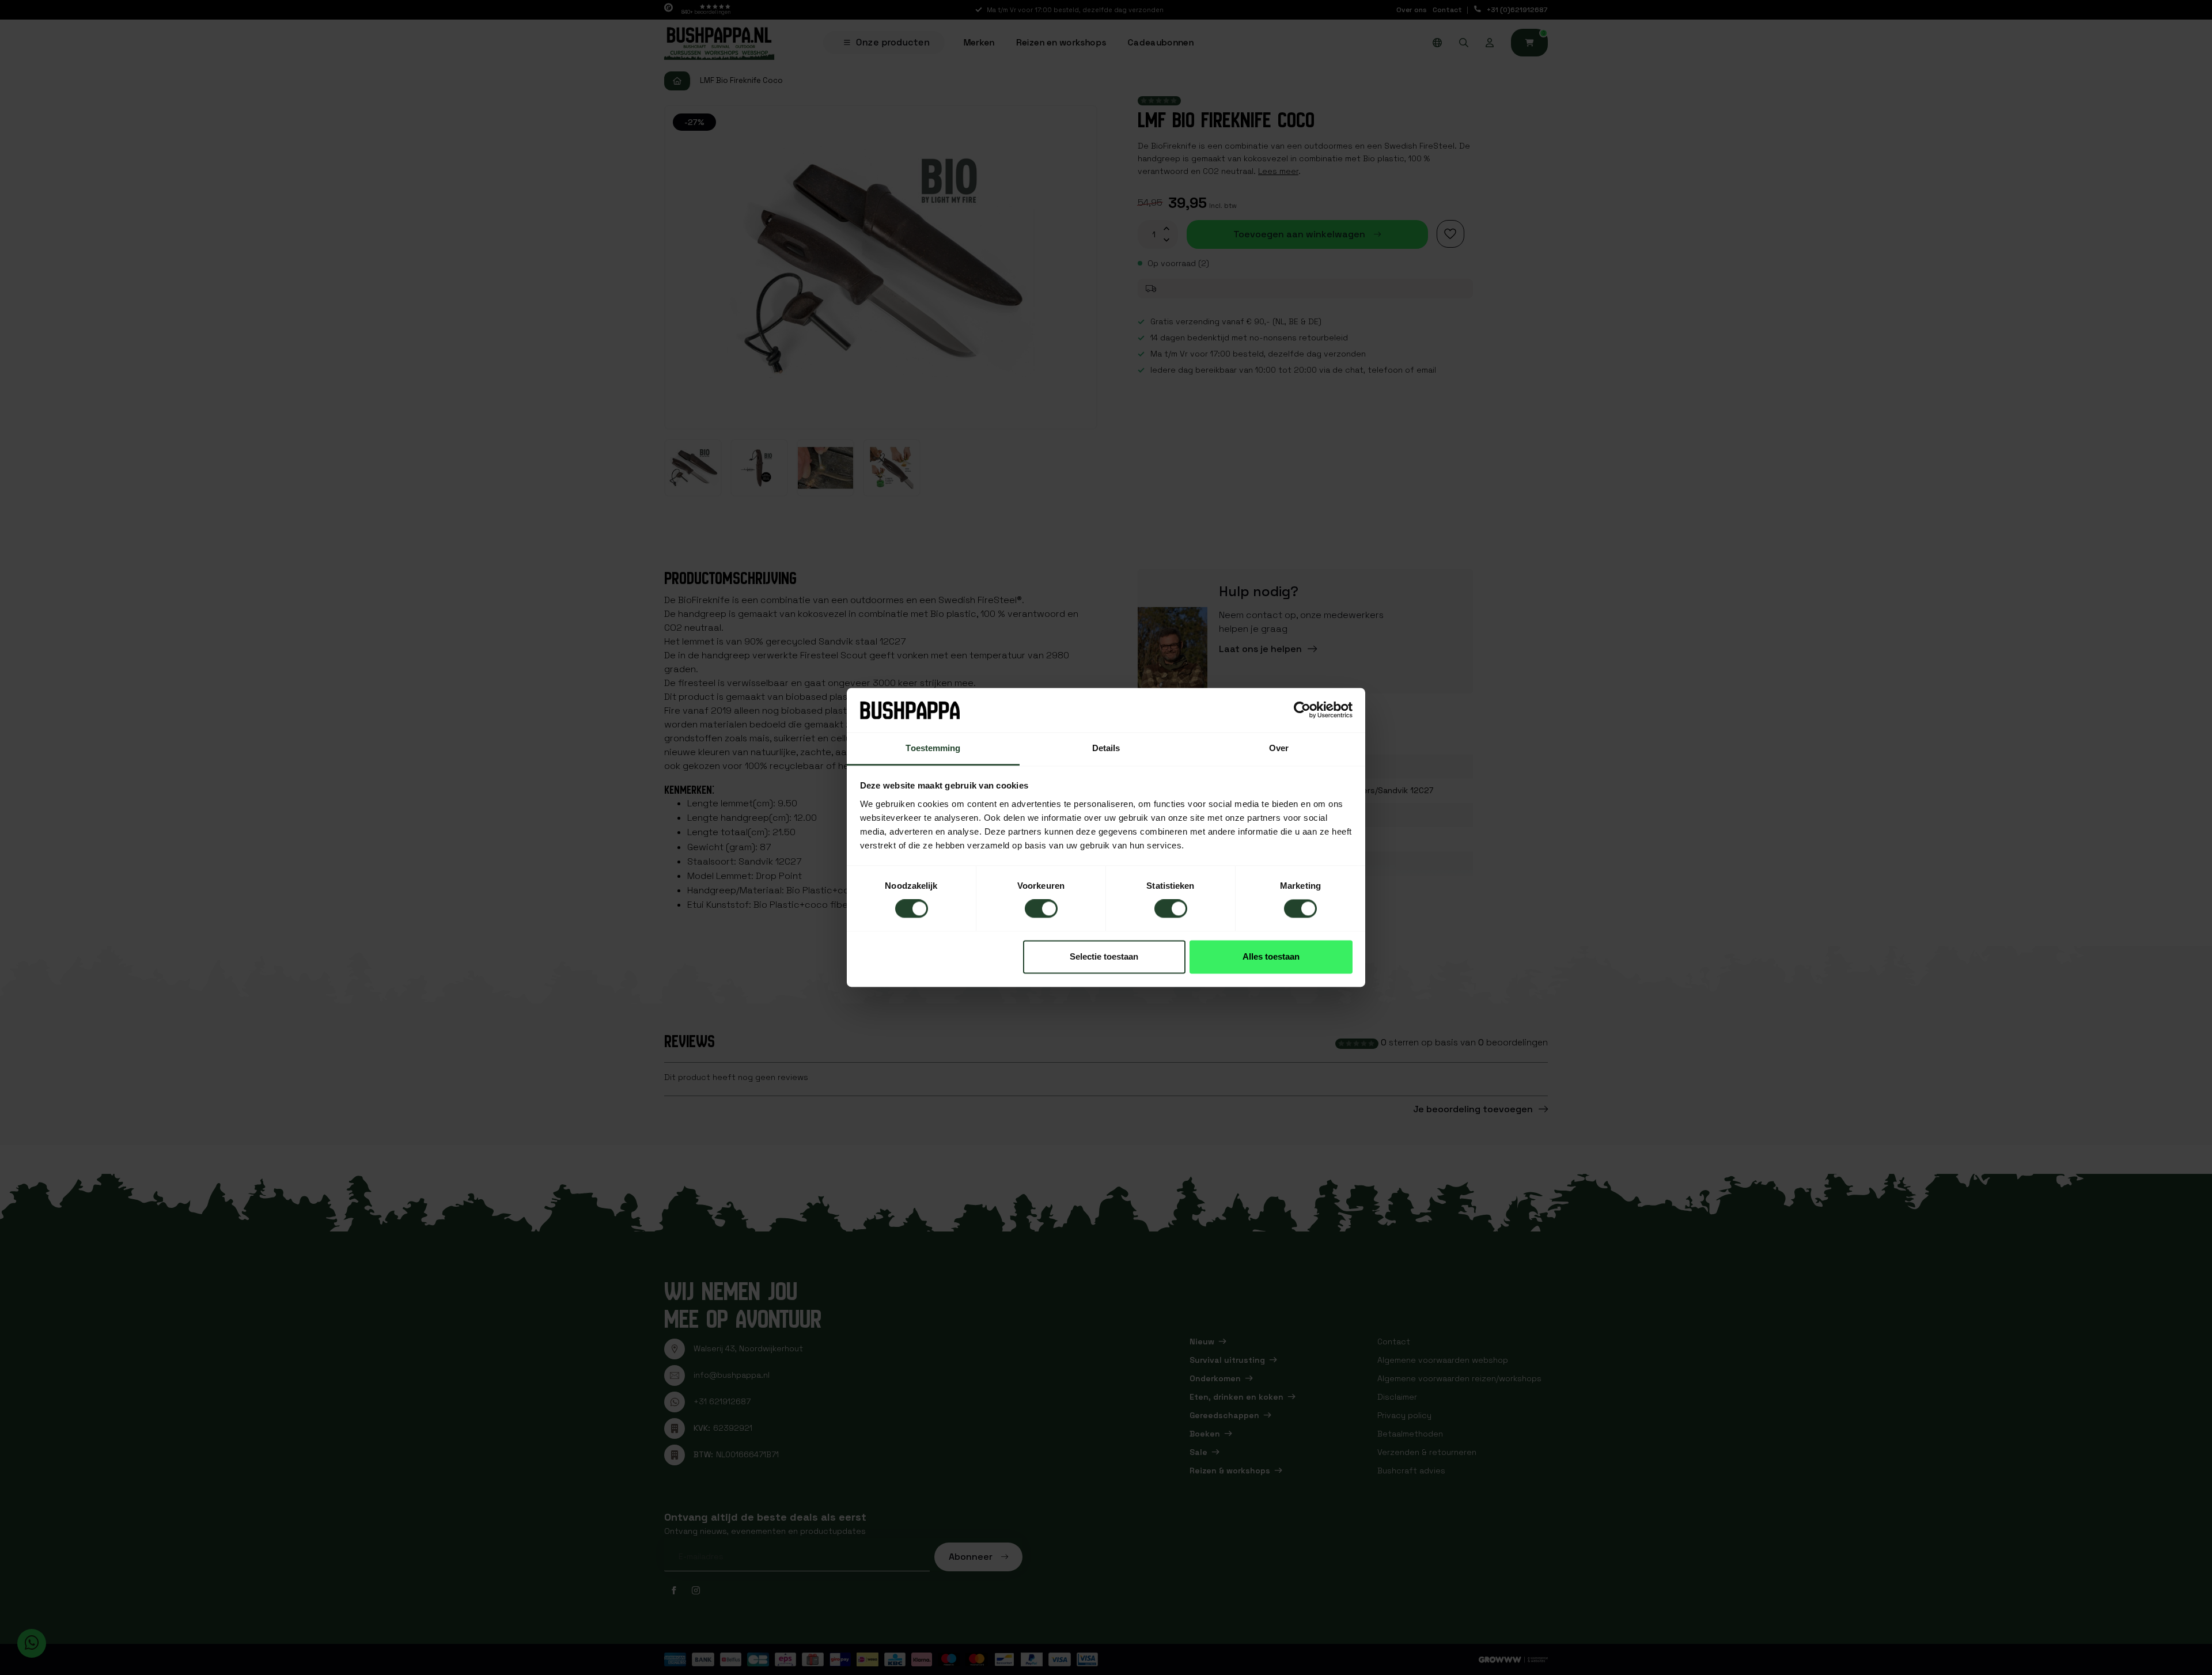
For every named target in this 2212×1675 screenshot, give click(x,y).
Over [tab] (1279, 748)
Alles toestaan (1271, 956)
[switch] (1041, 909)
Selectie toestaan (1104, 956)
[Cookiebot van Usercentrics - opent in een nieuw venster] (1302, 710)
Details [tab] (1106, 748)
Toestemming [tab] (933, 748)
